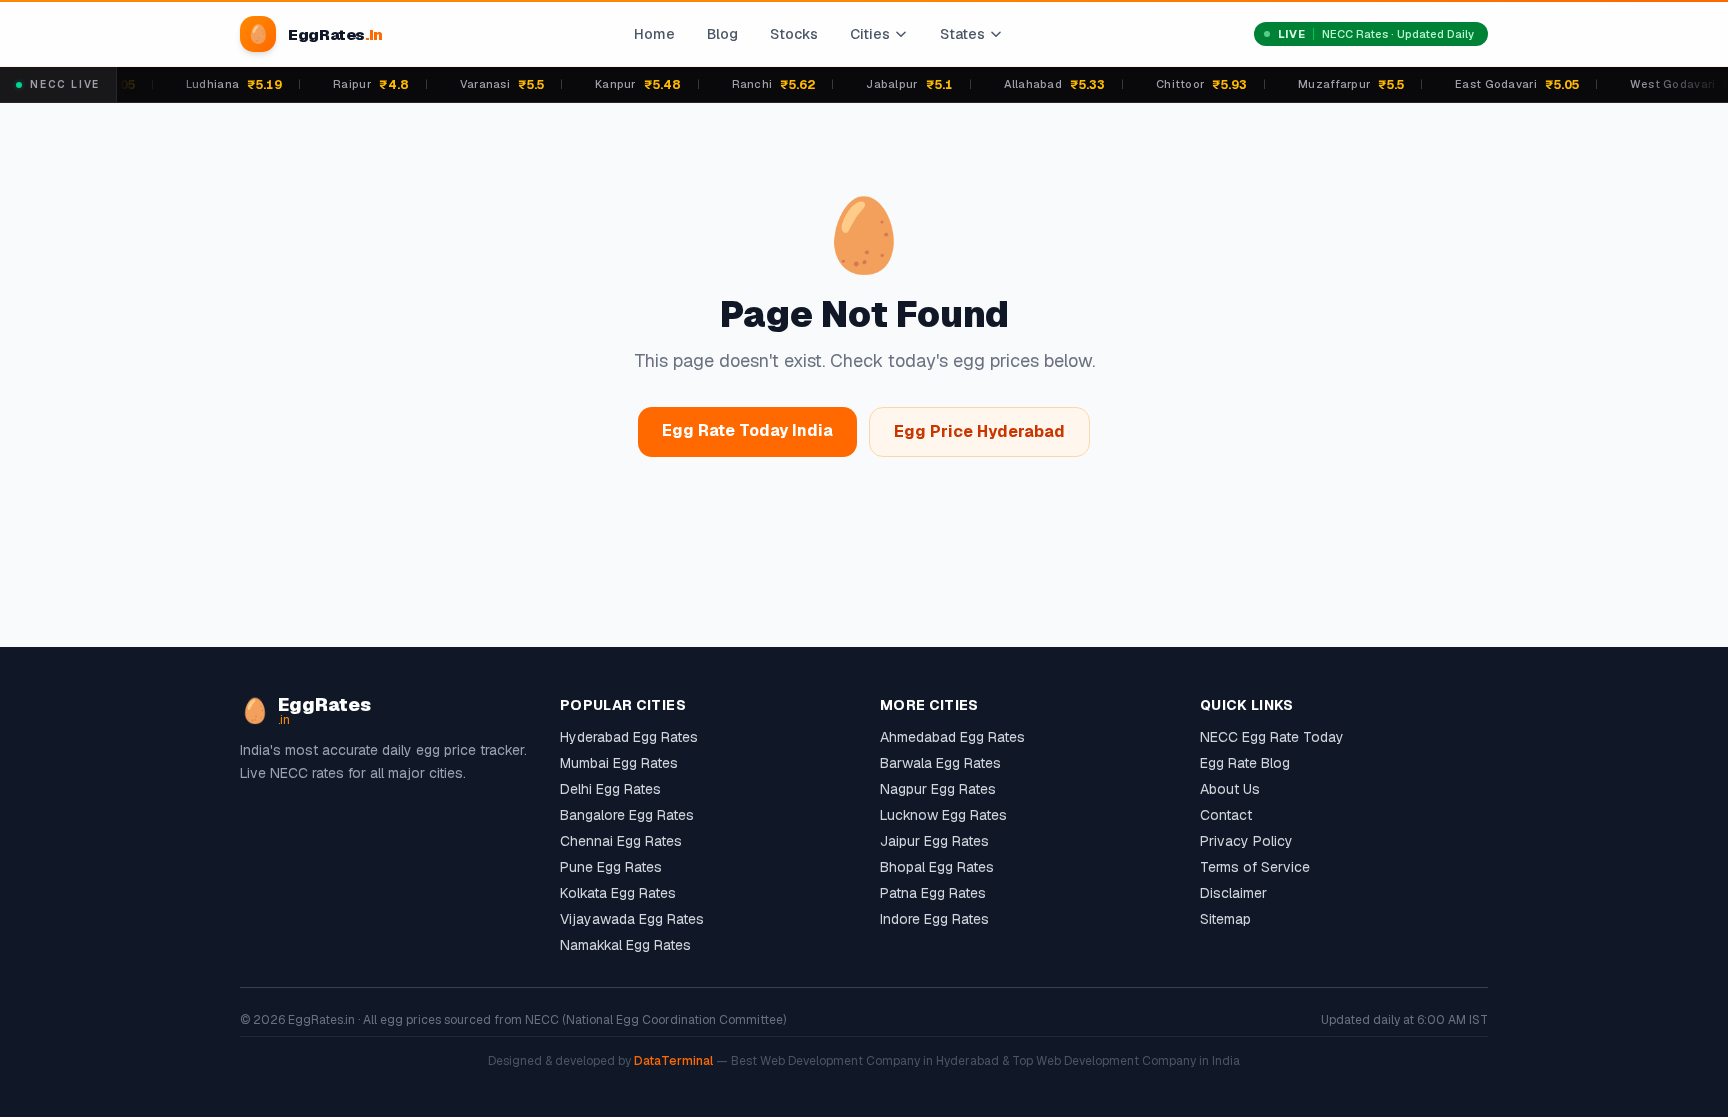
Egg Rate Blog (1245, 763)
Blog (722, 34)
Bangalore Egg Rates (627, 815)
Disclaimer (1233, 893)
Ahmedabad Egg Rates (952, 737)
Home (654, 34)
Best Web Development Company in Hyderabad (865, 1061)
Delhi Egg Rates (610, 789)
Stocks (794, 34)
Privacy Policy (1246, 841)
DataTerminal (673, 1061)
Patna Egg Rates (933, 893)
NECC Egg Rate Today (1272, 737)
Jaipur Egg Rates (934, 841)
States (962, 34)
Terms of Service (1255, 867)
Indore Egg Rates (934, 919)
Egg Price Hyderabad (979, 431)
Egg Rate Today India (747, 430)
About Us (1230, 789)
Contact (1226, 815)
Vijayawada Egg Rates (632, 919)
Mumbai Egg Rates (619, 763)
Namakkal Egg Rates (625, 945)
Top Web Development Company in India (1126, 1061)
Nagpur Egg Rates (938, 789)
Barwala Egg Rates (940, 763)
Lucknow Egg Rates (943, 815)
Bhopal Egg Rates (937, 867)
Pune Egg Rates (611, 867)
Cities (870, 34)
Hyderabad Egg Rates (629, 737)
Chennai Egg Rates (621, 841)
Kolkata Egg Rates (618, 893)
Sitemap (1225, 919)
